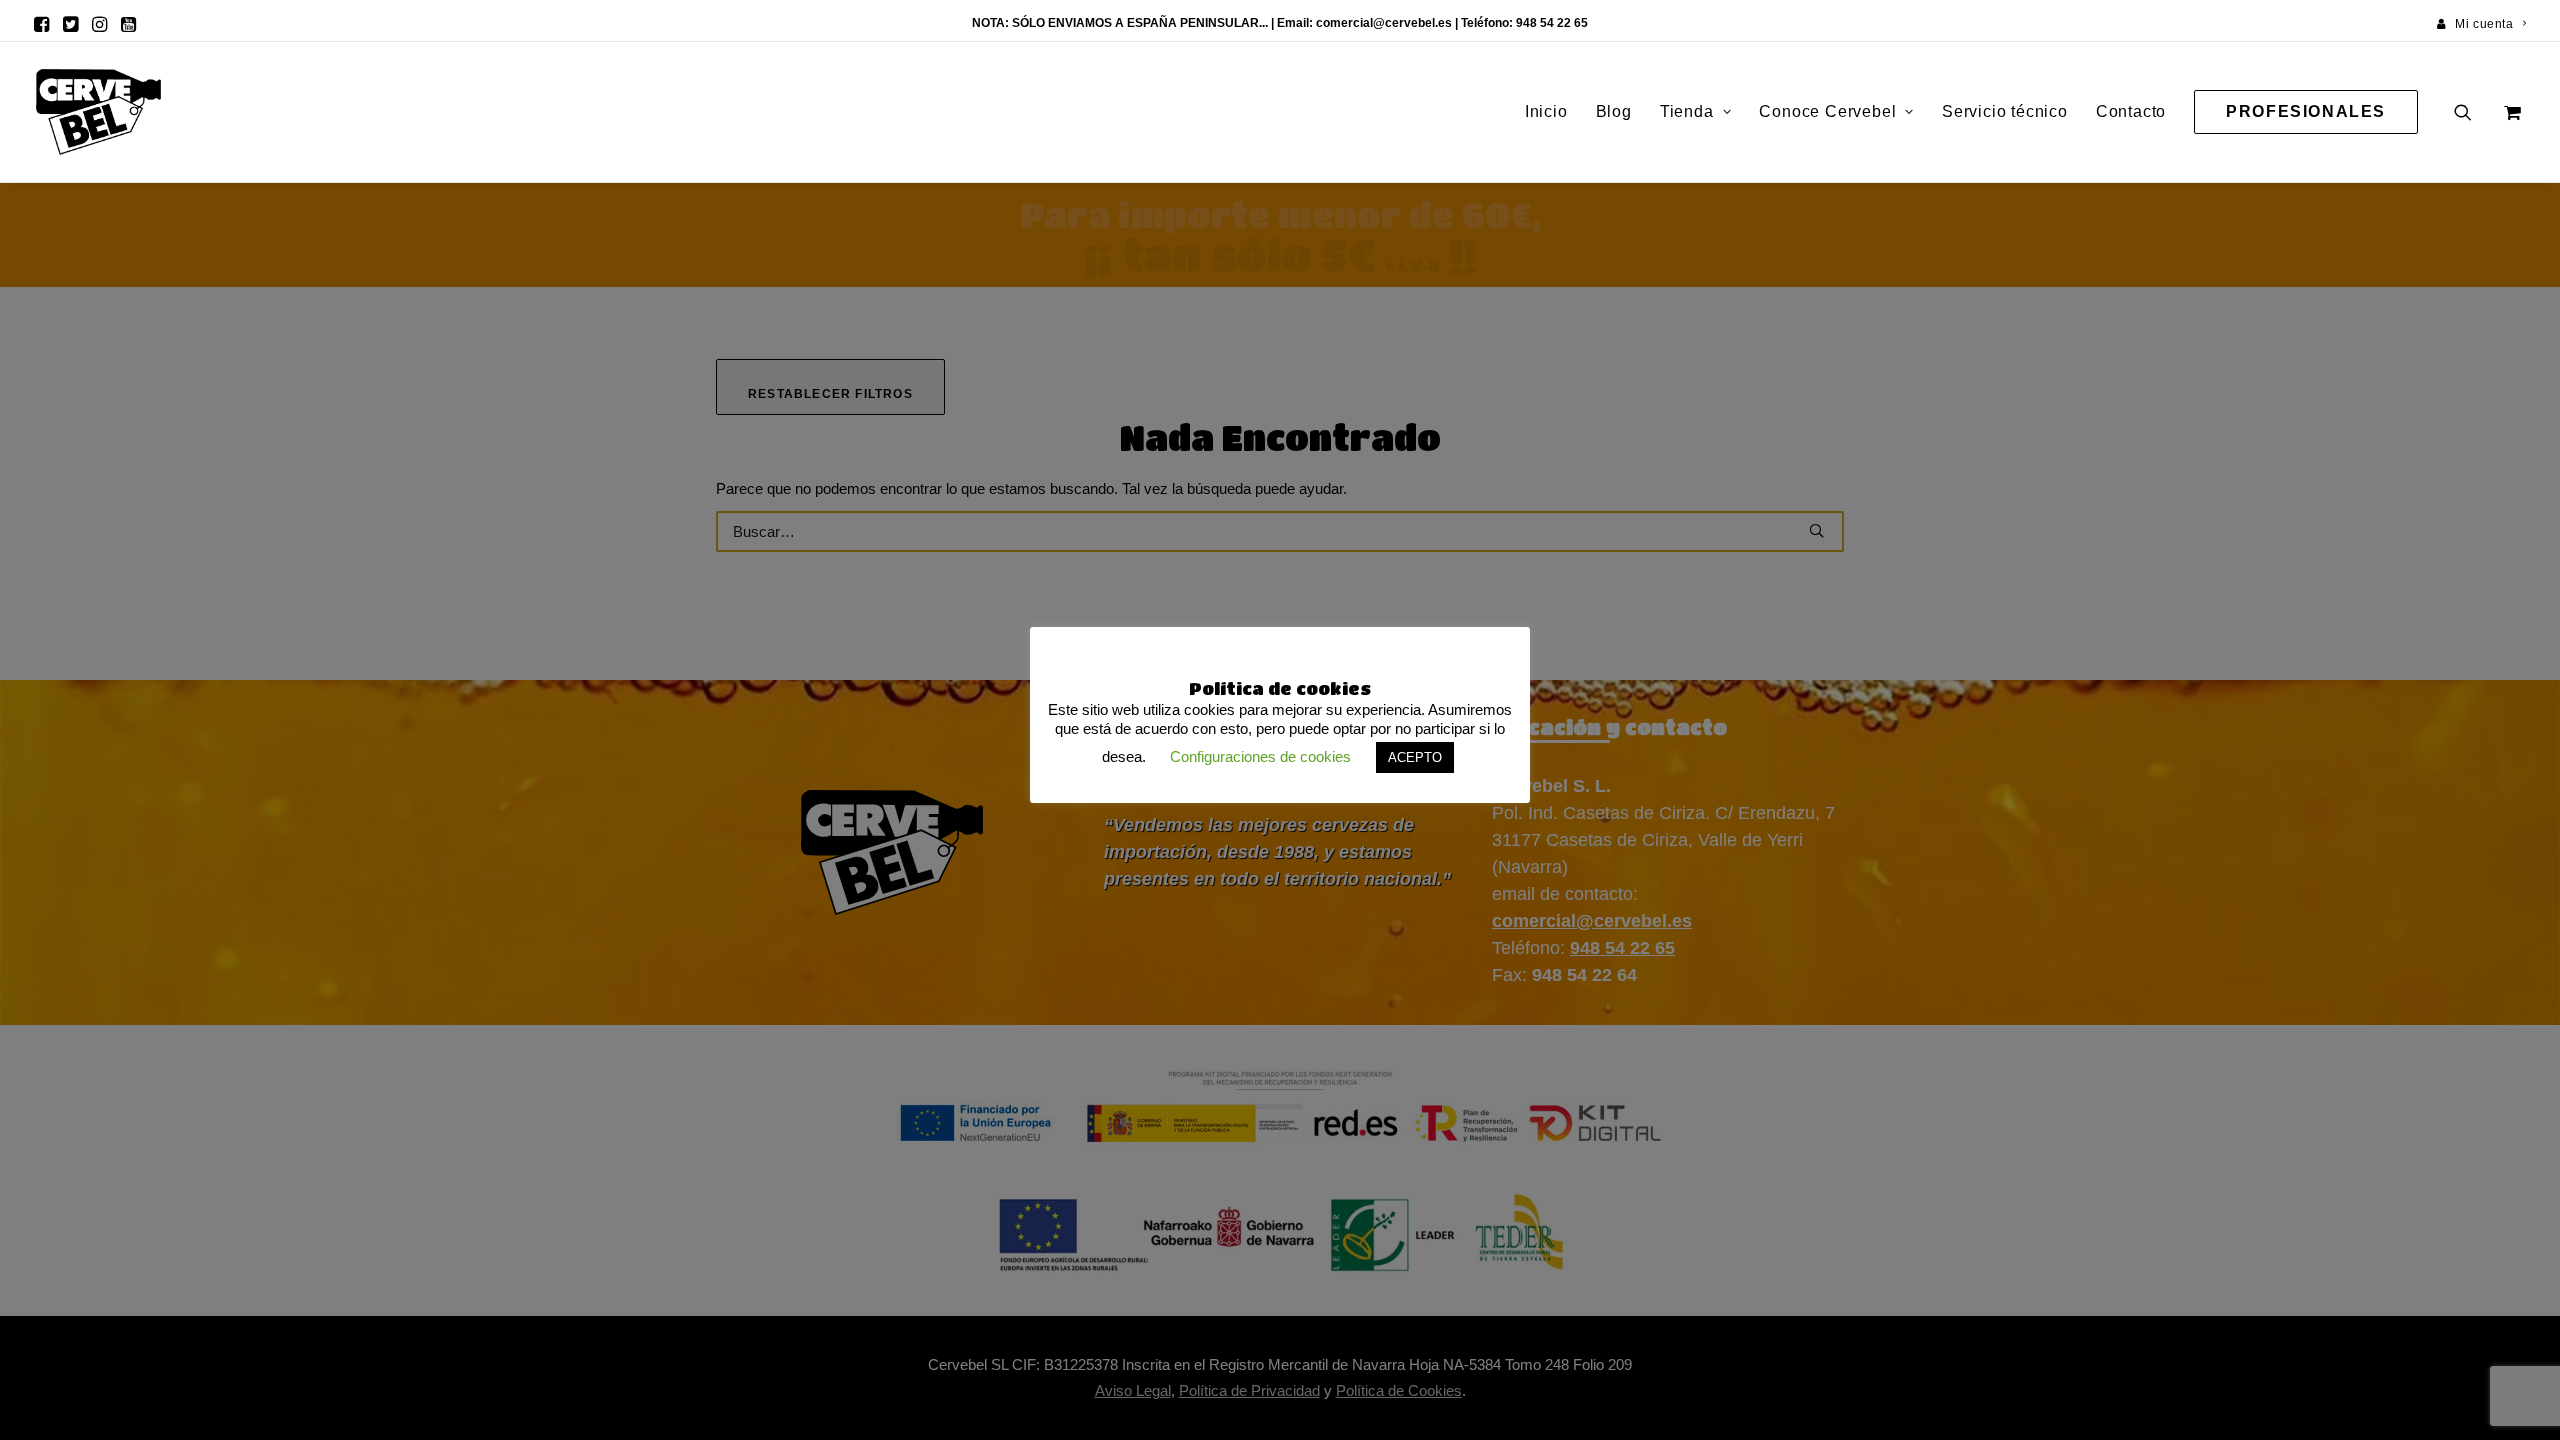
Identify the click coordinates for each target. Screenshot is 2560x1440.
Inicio (1546, 111)
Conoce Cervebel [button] (1827, 111)
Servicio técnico (2005, 111)
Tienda (1687, 111)
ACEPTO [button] (1415, 757)
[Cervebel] (98, 112)
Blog (1614, 111)
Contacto (2131, 111)
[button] (41, 24)
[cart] (2510, 112)
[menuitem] (2482, 24)
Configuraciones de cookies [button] (1260, 756)
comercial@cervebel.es (1384, 23)
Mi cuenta (2484, 24)
